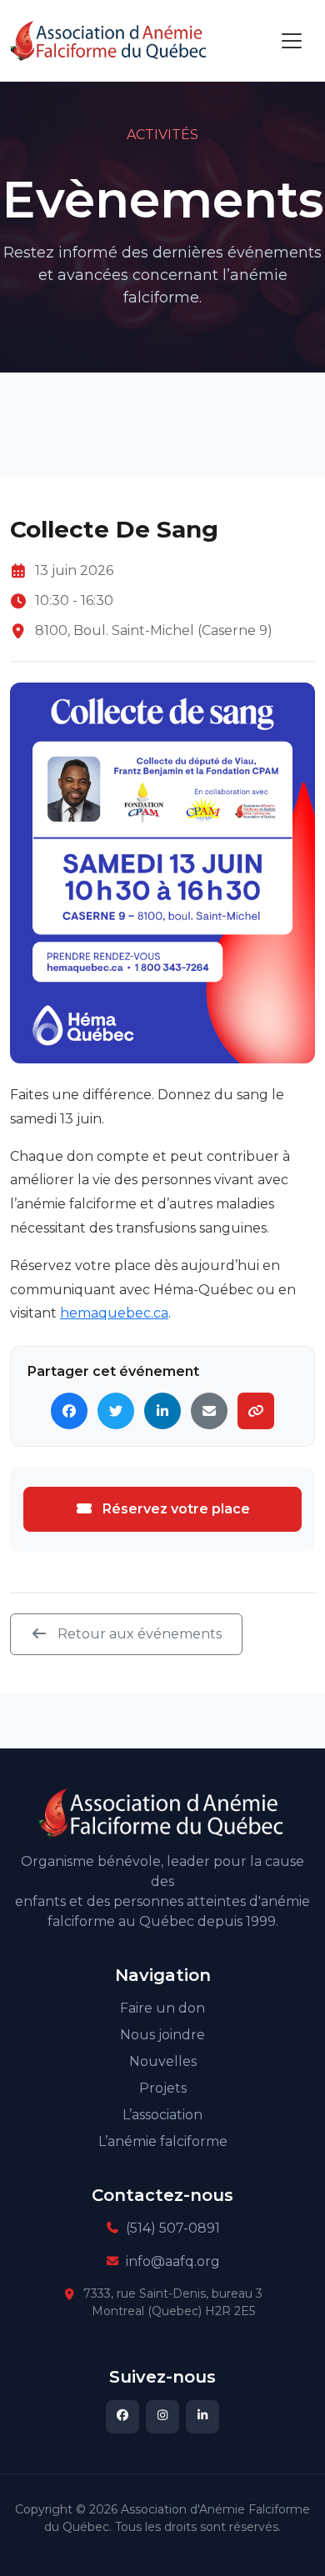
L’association (162, 2115)
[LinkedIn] (202, 2417)
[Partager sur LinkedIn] (162, 1411)
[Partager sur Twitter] (116, 1411)
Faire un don (162, 2008)
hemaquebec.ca (114, 1313)
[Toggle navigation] (292, 41)
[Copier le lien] (256, 1411)
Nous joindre (162, 2035)
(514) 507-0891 (173, 2228)
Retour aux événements (138, 1634)
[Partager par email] (209, 1411)
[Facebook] (122, 2417)
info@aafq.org (173, 2261)
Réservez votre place (175, 1509)
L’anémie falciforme (163, 2141)
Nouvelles (163, 2061)
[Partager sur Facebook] (69, 1411)
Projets (163, 2088)
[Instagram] (162, 2417)
